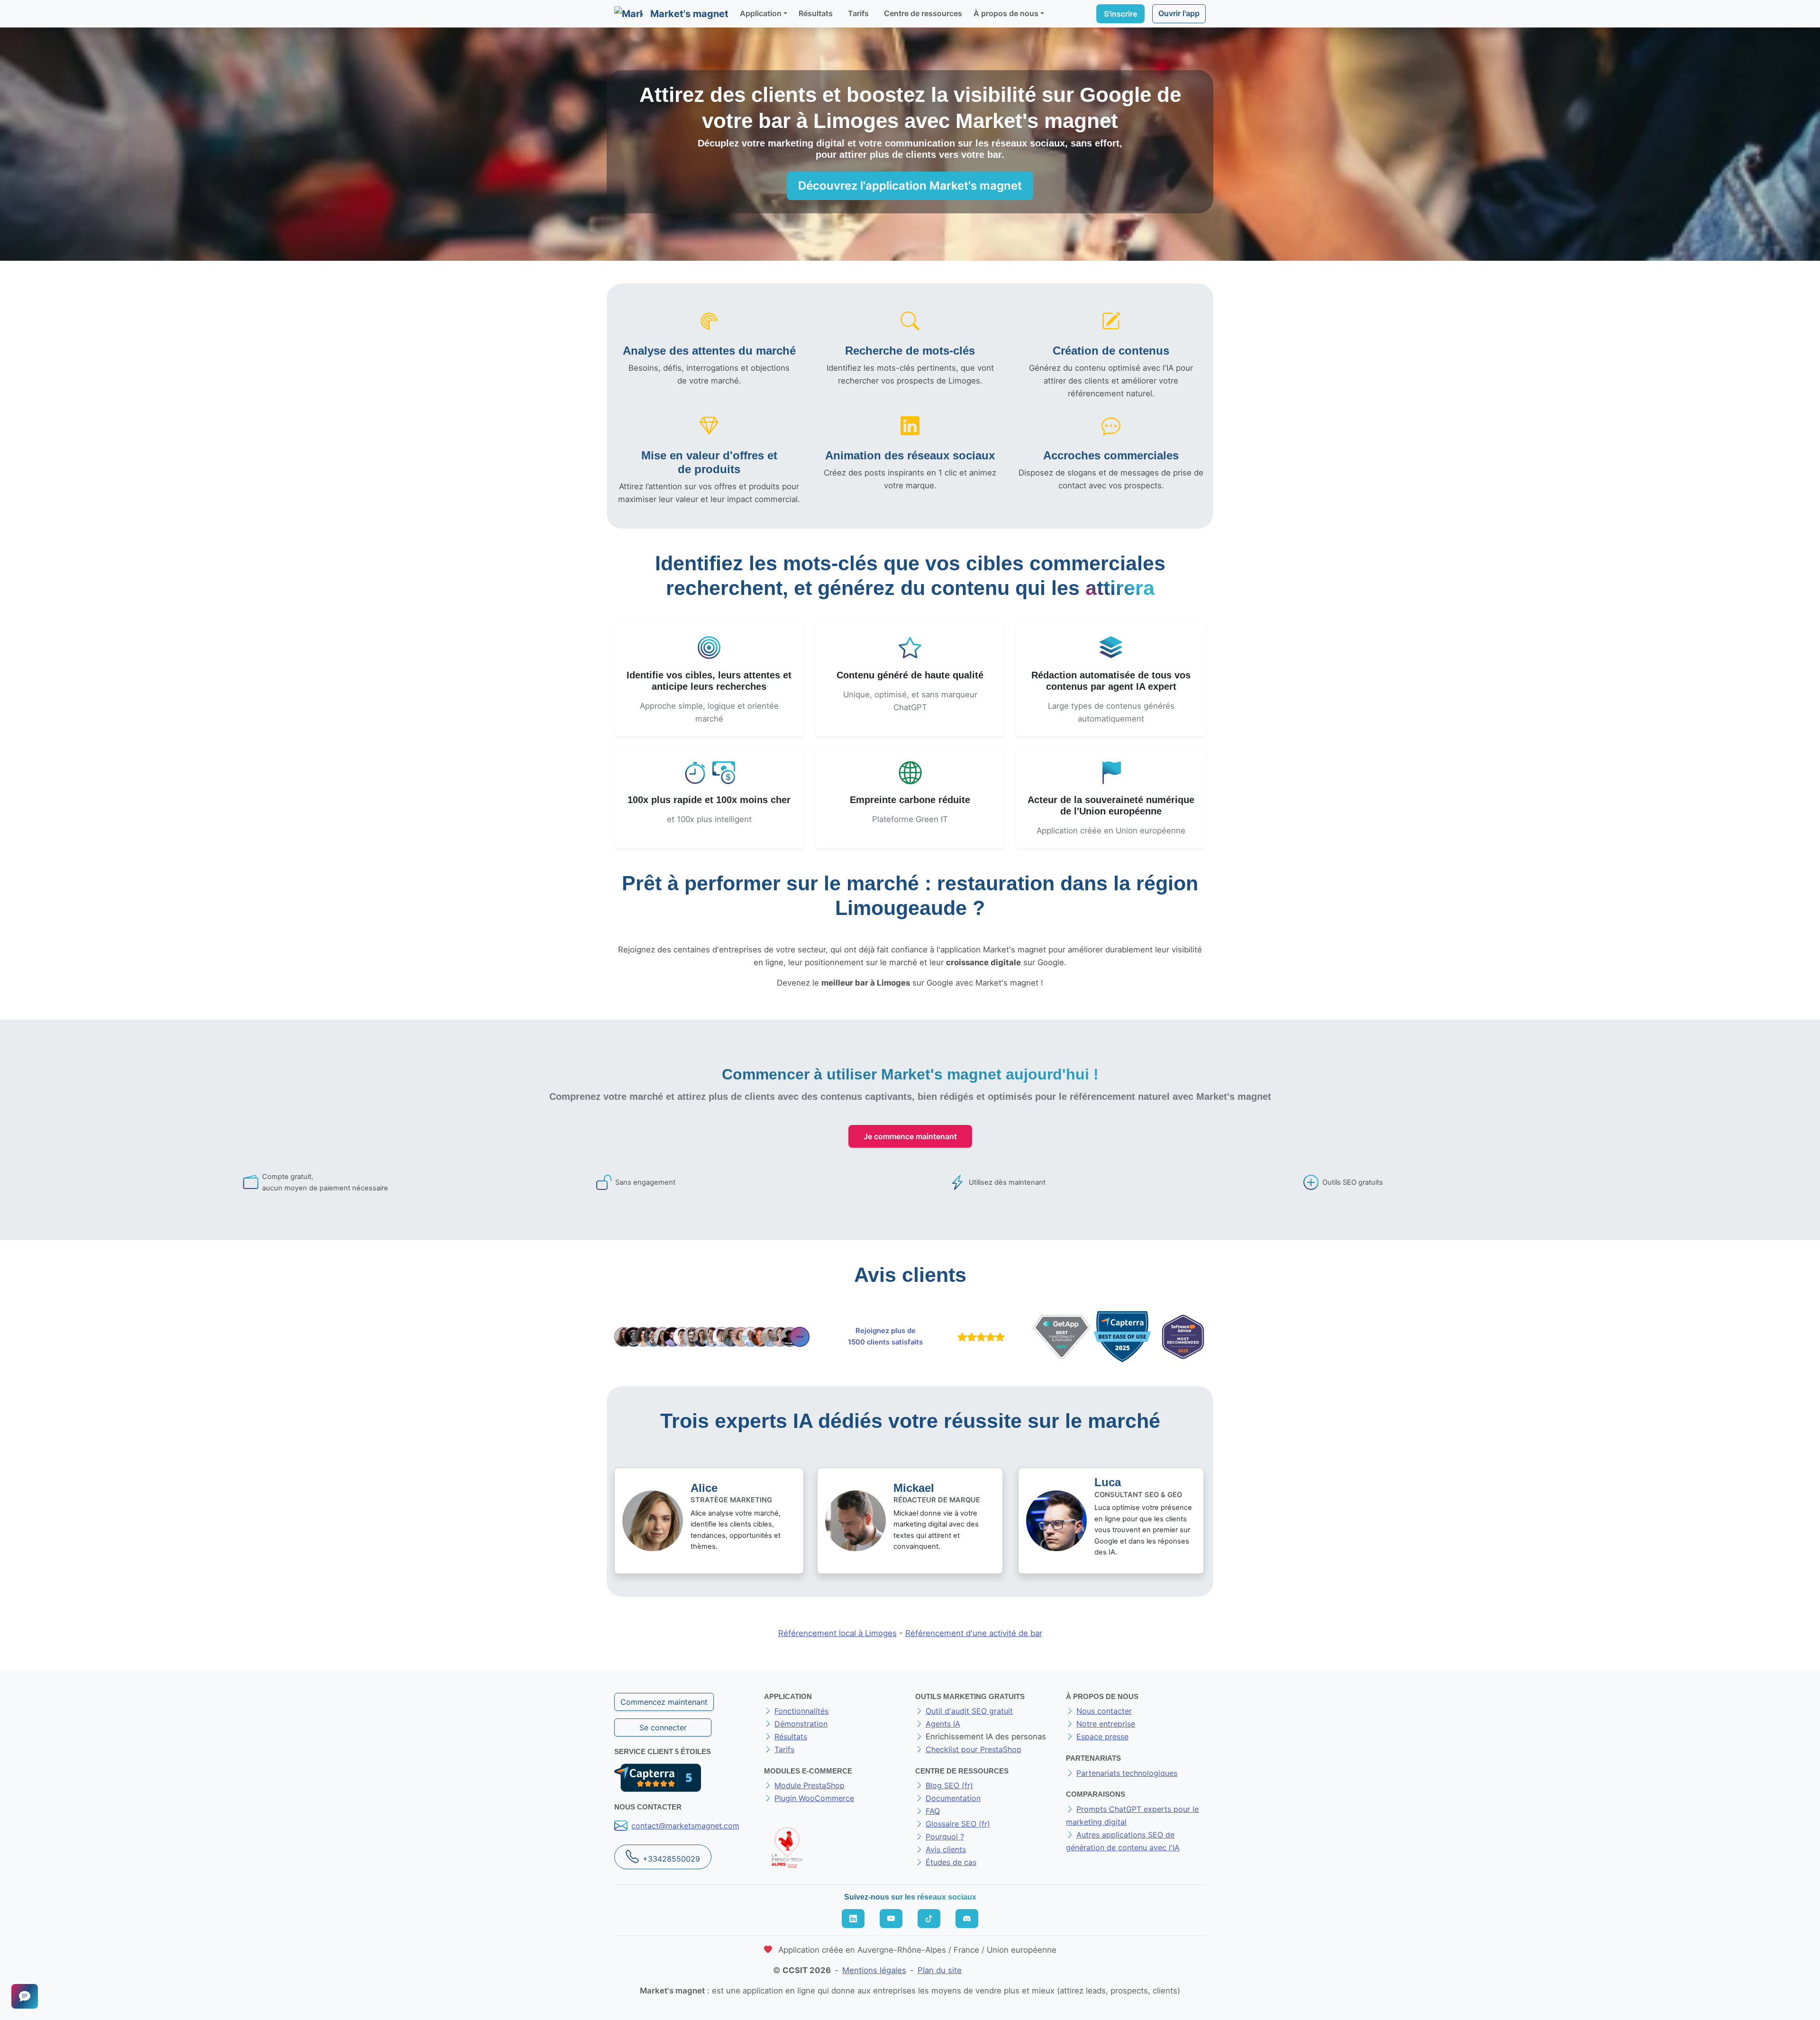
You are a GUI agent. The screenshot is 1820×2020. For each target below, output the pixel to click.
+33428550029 (671, 1859)
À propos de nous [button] (1006, 13)
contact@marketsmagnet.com (685, 1826)
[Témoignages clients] (712, 1337)
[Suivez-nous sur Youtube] (891, 1919)
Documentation (953, 1798)
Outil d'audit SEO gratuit (969, 1711)
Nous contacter (1104, 1711)
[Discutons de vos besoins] (25, 1996)
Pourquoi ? (945, 1837)
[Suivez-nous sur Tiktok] (929, 1919)
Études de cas (951, 1862)
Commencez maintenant (664, 1702)
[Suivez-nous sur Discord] (967, 1919)
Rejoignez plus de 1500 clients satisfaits (885, 1336)
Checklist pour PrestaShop (974, 1749)
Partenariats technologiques (1127, 1773)
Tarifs (858, 13)
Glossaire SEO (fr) (958, 1824)
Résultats (816, 13)
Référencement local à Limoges (837, 1633)
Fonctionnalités (801, 1711)
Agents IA (943, 1724)
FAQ (933, 1811)
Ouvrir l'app (1179, 13)
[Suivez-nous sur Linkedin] (853, 1919)
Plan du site (940, 1970)
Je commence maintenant (910, 1136)
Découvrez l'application (910, 186)
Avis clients (946, 1849)
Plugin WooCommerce (814, 1798)
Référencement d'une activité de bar (974, 1633)
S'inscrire (1120, 14)
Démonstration (801, 1724)
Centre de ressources (923, 13)
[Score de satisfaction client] (979, 1337)
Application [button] (761, 13)
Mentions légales (874, 1970)
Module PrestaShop (810, 1785)
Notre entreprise (1106, 1724)
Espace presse (1102, 1737)
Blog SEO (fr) (949, 1785)
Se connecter (663, 1728)
